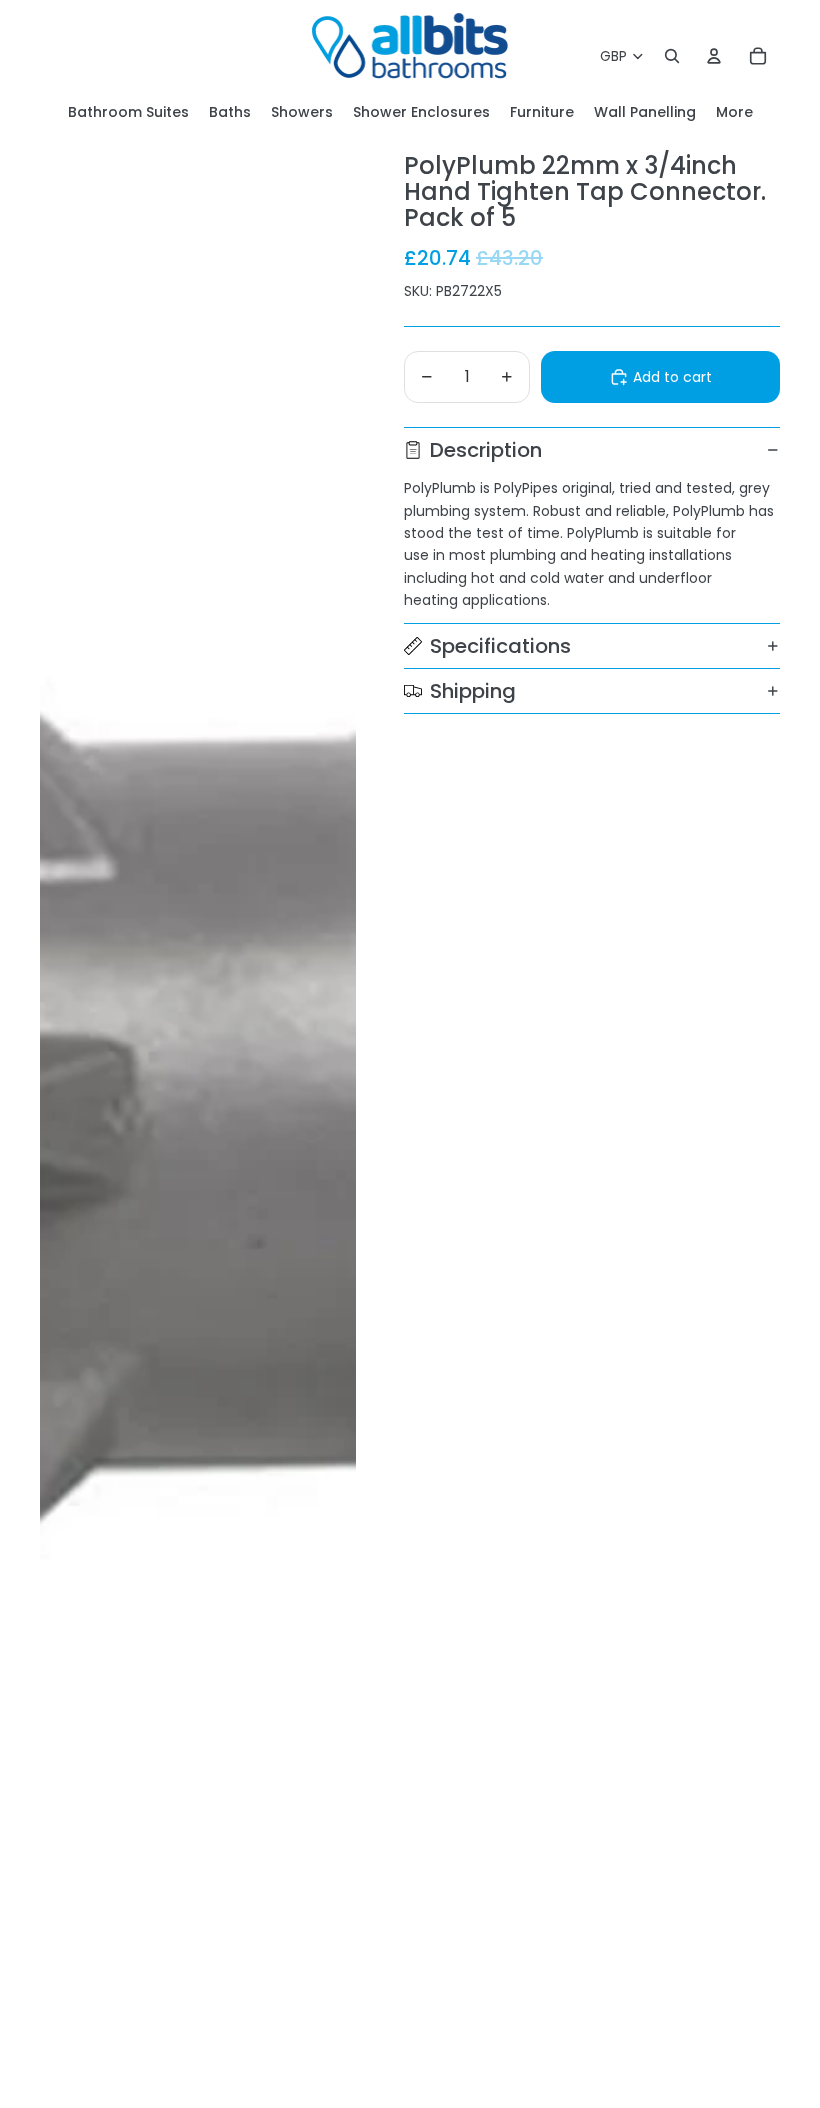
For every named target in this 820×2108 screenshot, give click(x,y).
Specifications (500, 646)
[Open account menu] (714, 56)
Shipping (473, 691)
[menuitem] (734, 112)
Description (486, 450)
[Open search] (672, 56)
